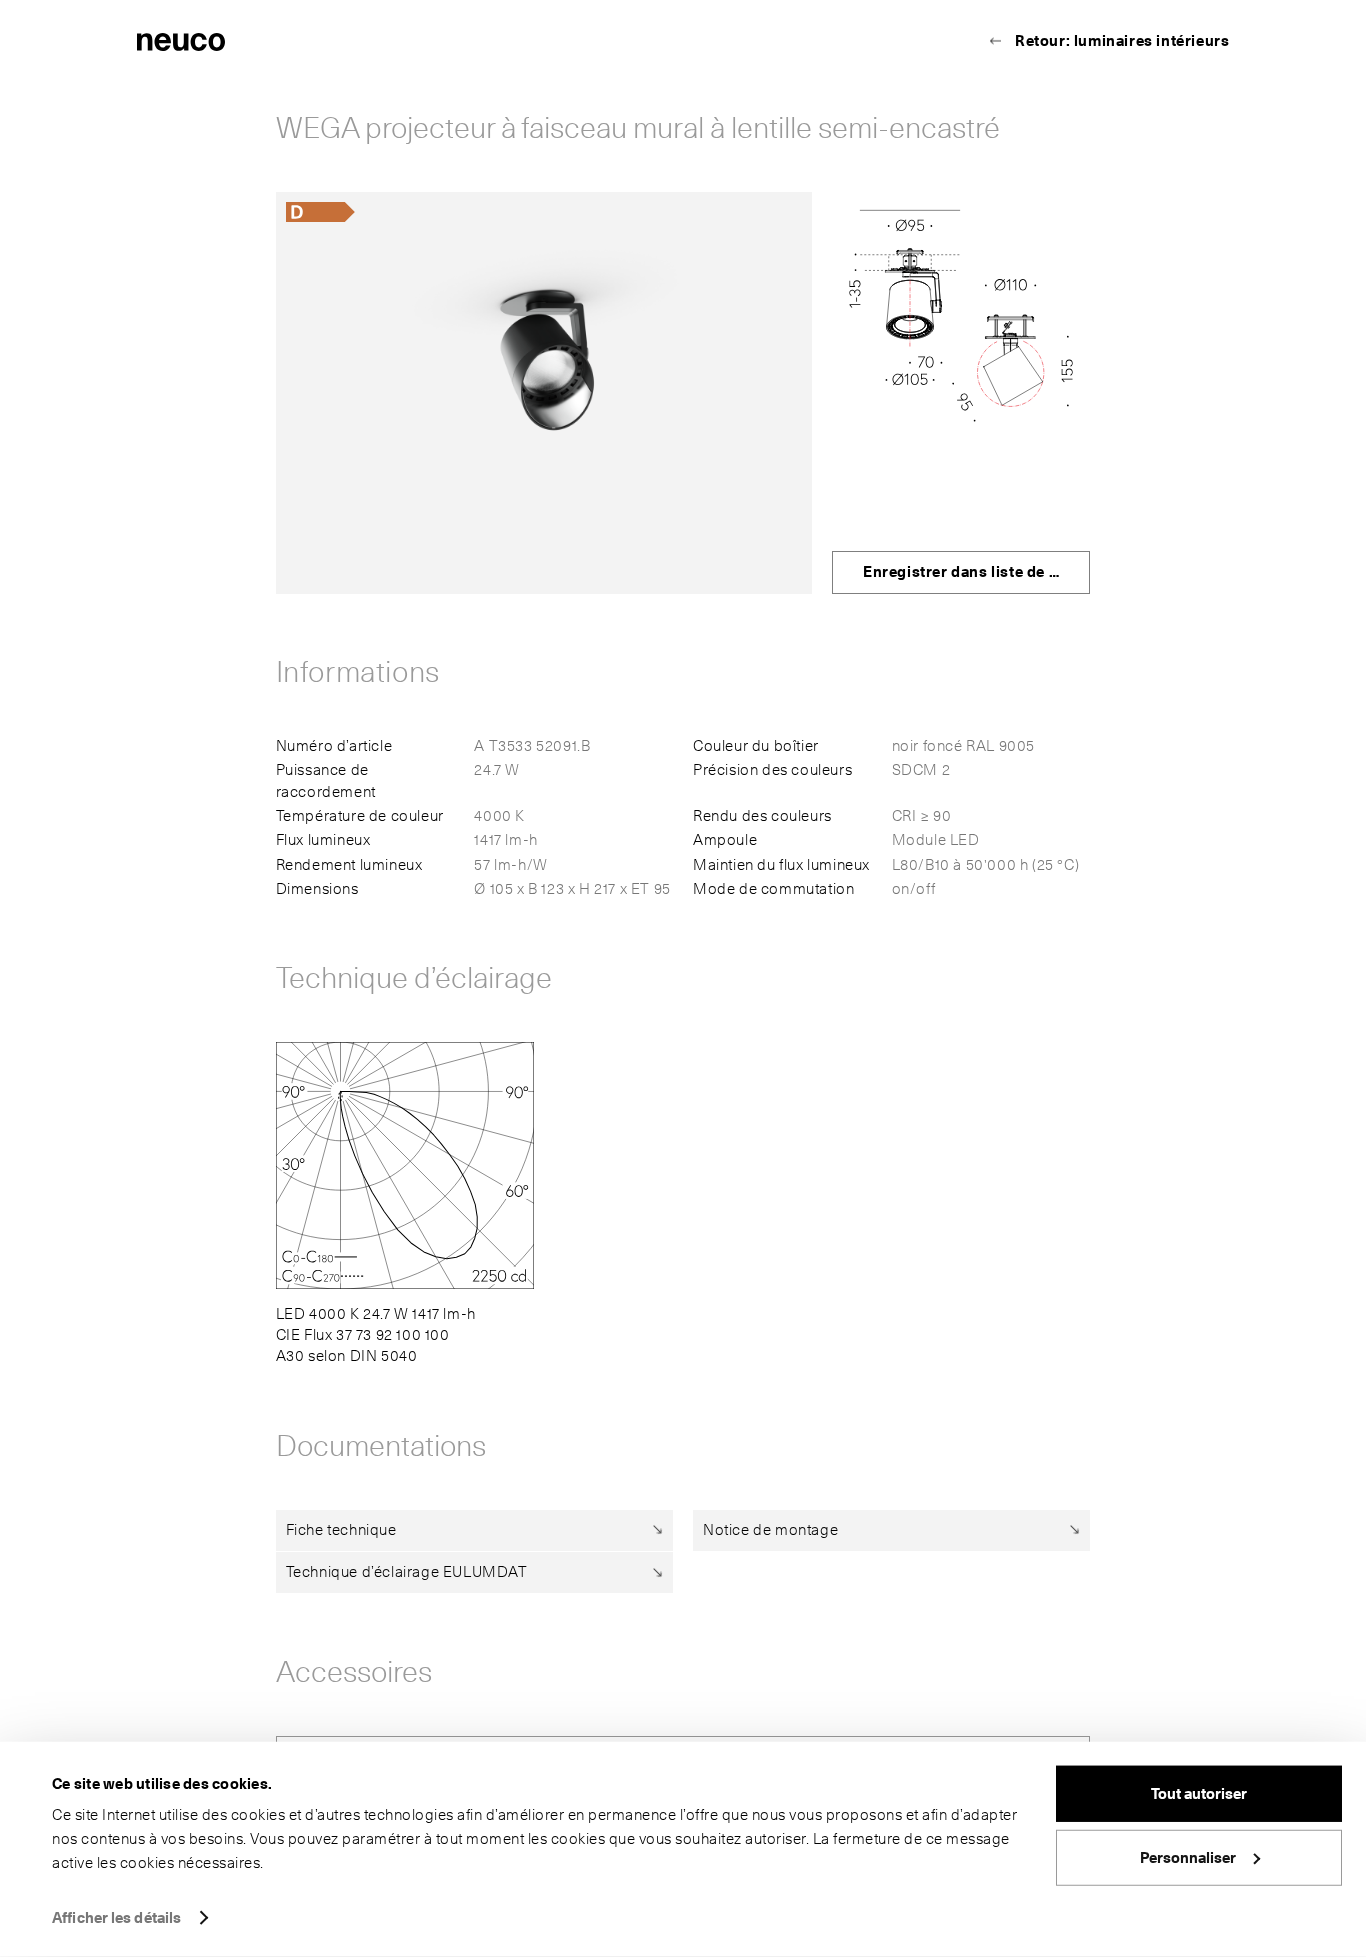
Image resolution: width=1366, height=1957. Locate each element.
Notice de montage (770, 1530)
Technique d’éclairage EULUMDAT (407, 1572)
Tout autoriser (1199, 1794)
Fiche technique (341, 1530)
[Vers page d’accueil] (181, 40)
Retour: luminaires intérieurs (1122, 41)
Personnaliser (1188, 1857)
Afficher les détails (116, 1918)
